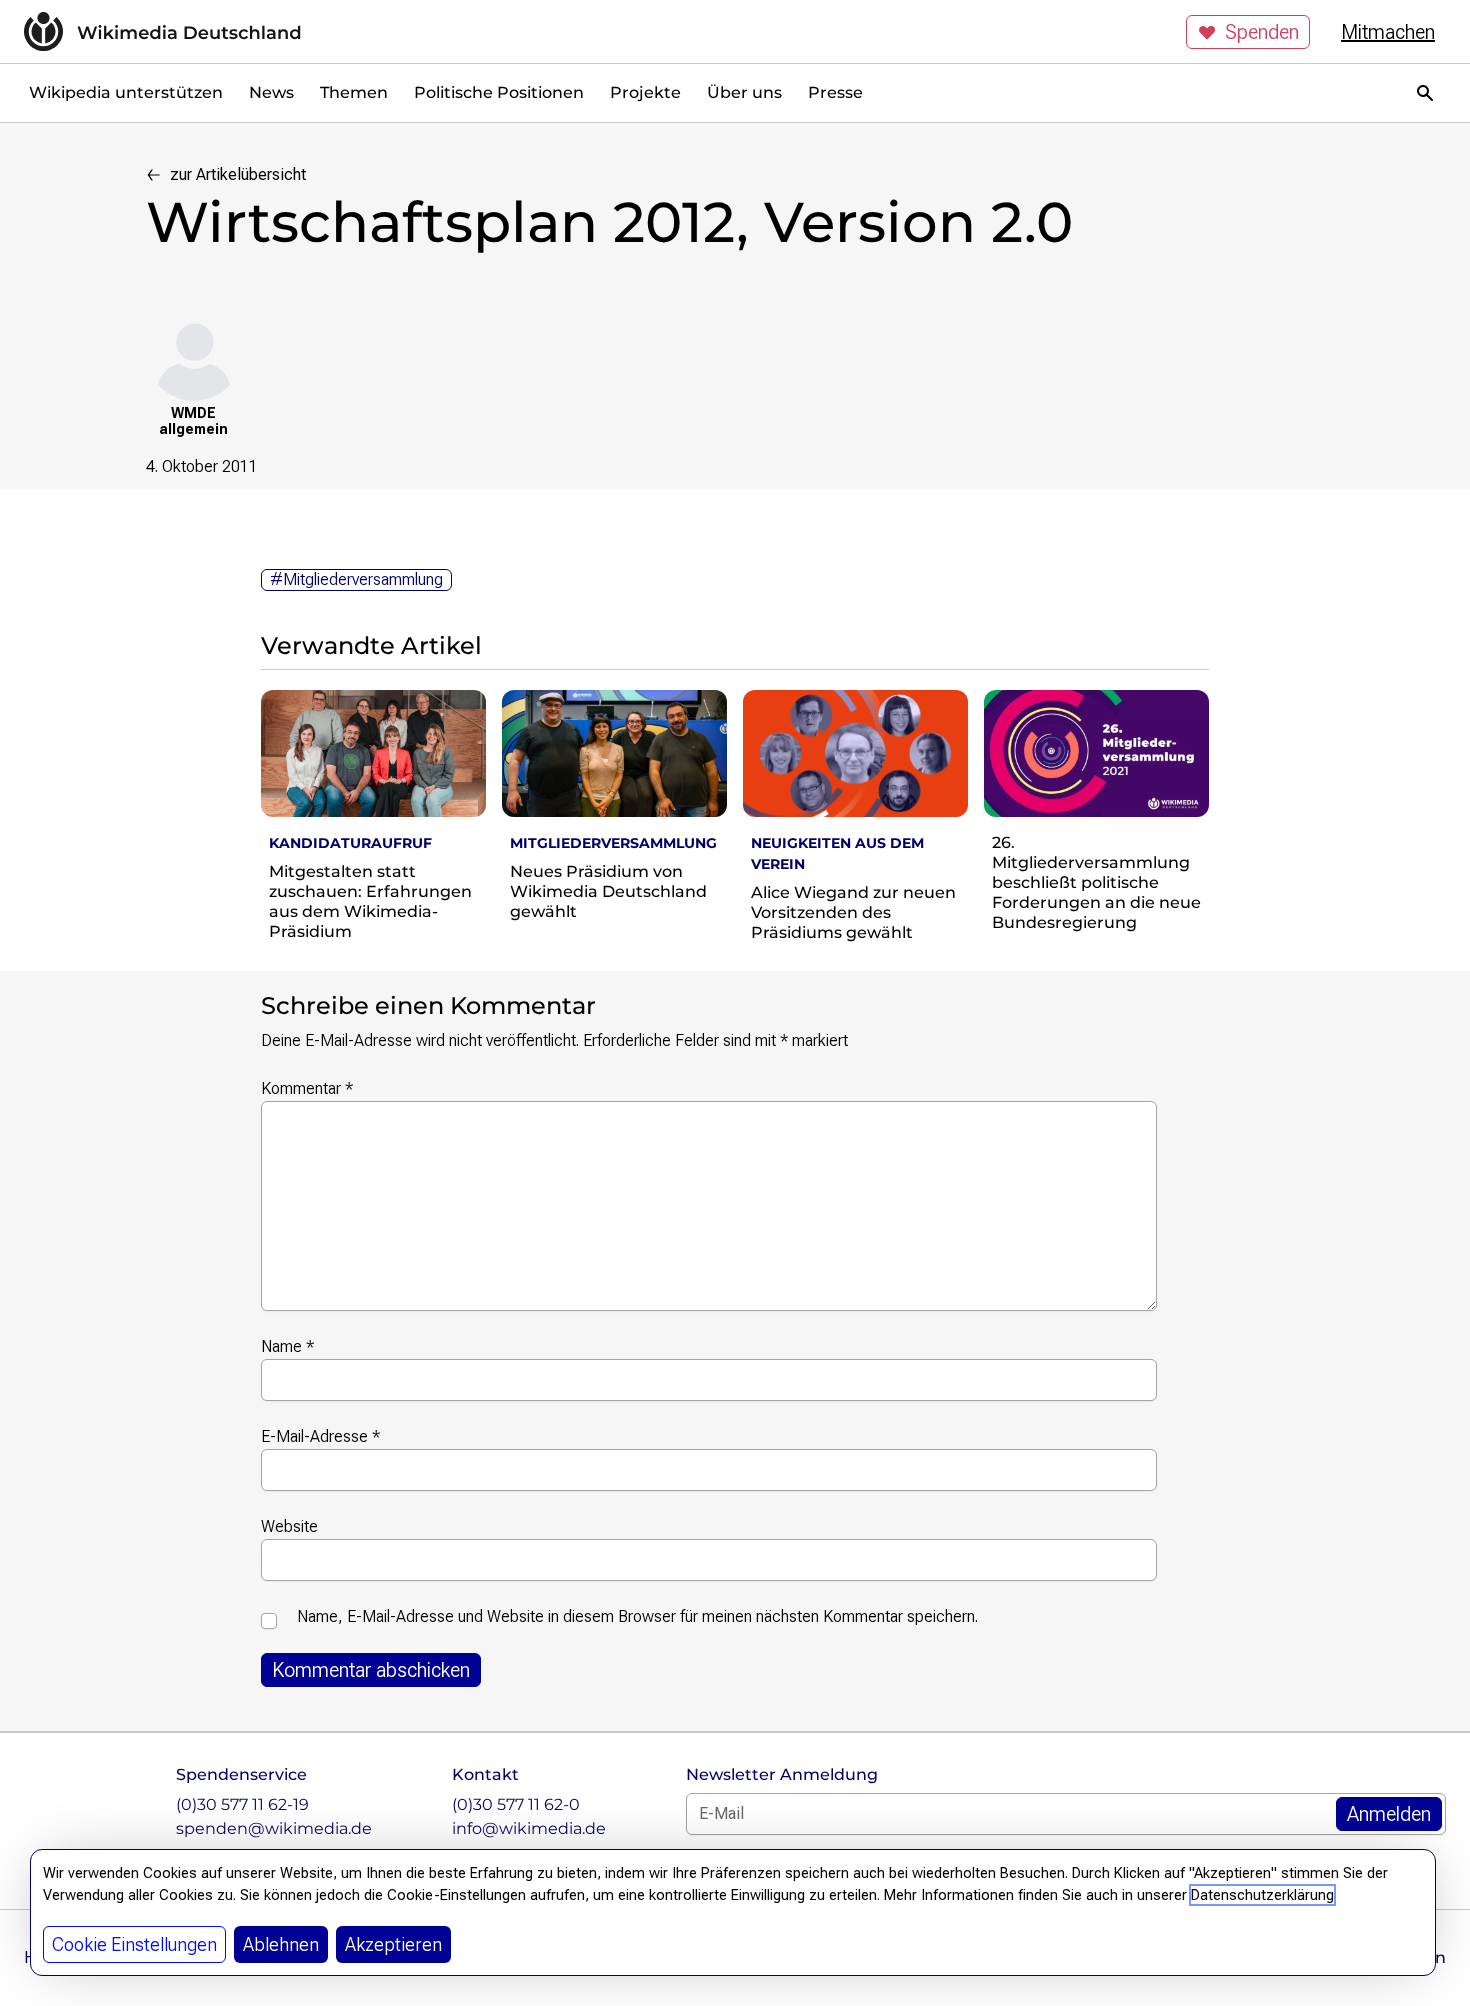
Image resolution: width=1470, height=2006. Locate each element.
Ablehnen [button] (281, 1944)
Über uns (744, 92)
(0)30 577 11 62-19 (242, 1804)
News (271, 92)
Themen (354, 92)
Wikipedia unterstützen (126, 92)
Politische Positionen (499, 92)
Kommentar (307, 1088)
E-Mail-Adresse (320, 1436)
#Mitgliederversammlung (356, 579)
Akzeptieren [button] (393, 1944)
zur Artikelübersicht (238, 174)
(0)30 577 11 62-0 (516, 1804)
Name (287, 1346)
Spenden (1262, 32)
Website (289, 1526)
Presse (835, 92)
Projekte (645, 92)
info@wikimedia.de (529, 1828)
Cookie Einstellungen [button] (134, 1944)
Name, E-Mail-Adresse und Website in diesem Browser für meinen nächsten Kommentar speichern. (637, 1616)
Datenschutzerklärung (1262, 1895)
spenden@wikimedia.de (274, 1828)
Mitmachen (1388, 32)
